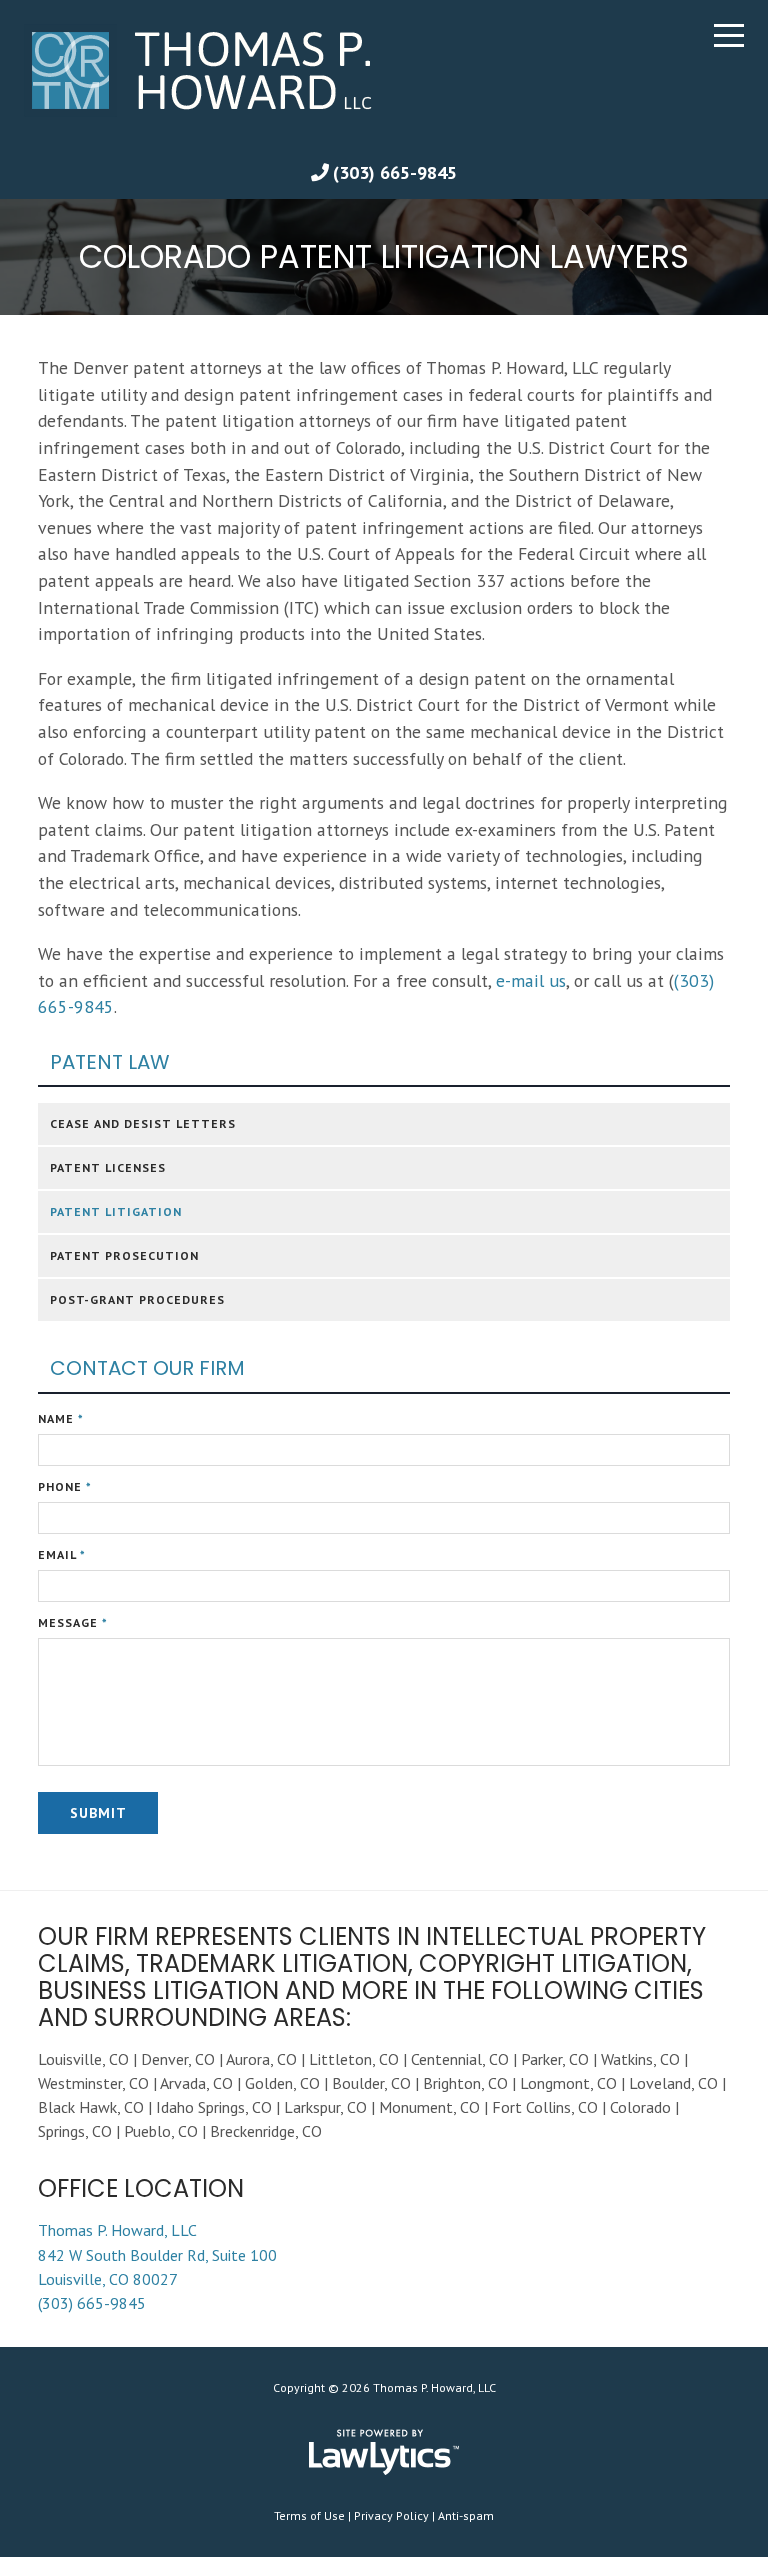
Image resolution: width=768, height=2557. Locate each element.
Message (73, 1622)
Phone (65, 1486)
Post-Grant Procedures (137, 1299)
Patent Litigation (116, 1211)
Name (61, 1418)
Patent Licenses (108, 1167)
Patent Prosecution (124, 1255)
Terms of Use (309, 2515)
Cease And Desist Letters (143, 1123)
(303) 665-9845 (395, 172)
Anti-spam (466, 2515)
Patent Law (110, 1062)
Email (62, 1554)
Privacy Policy (391, 2515)
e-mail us (531, 980)
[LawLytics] (384, 2452)
